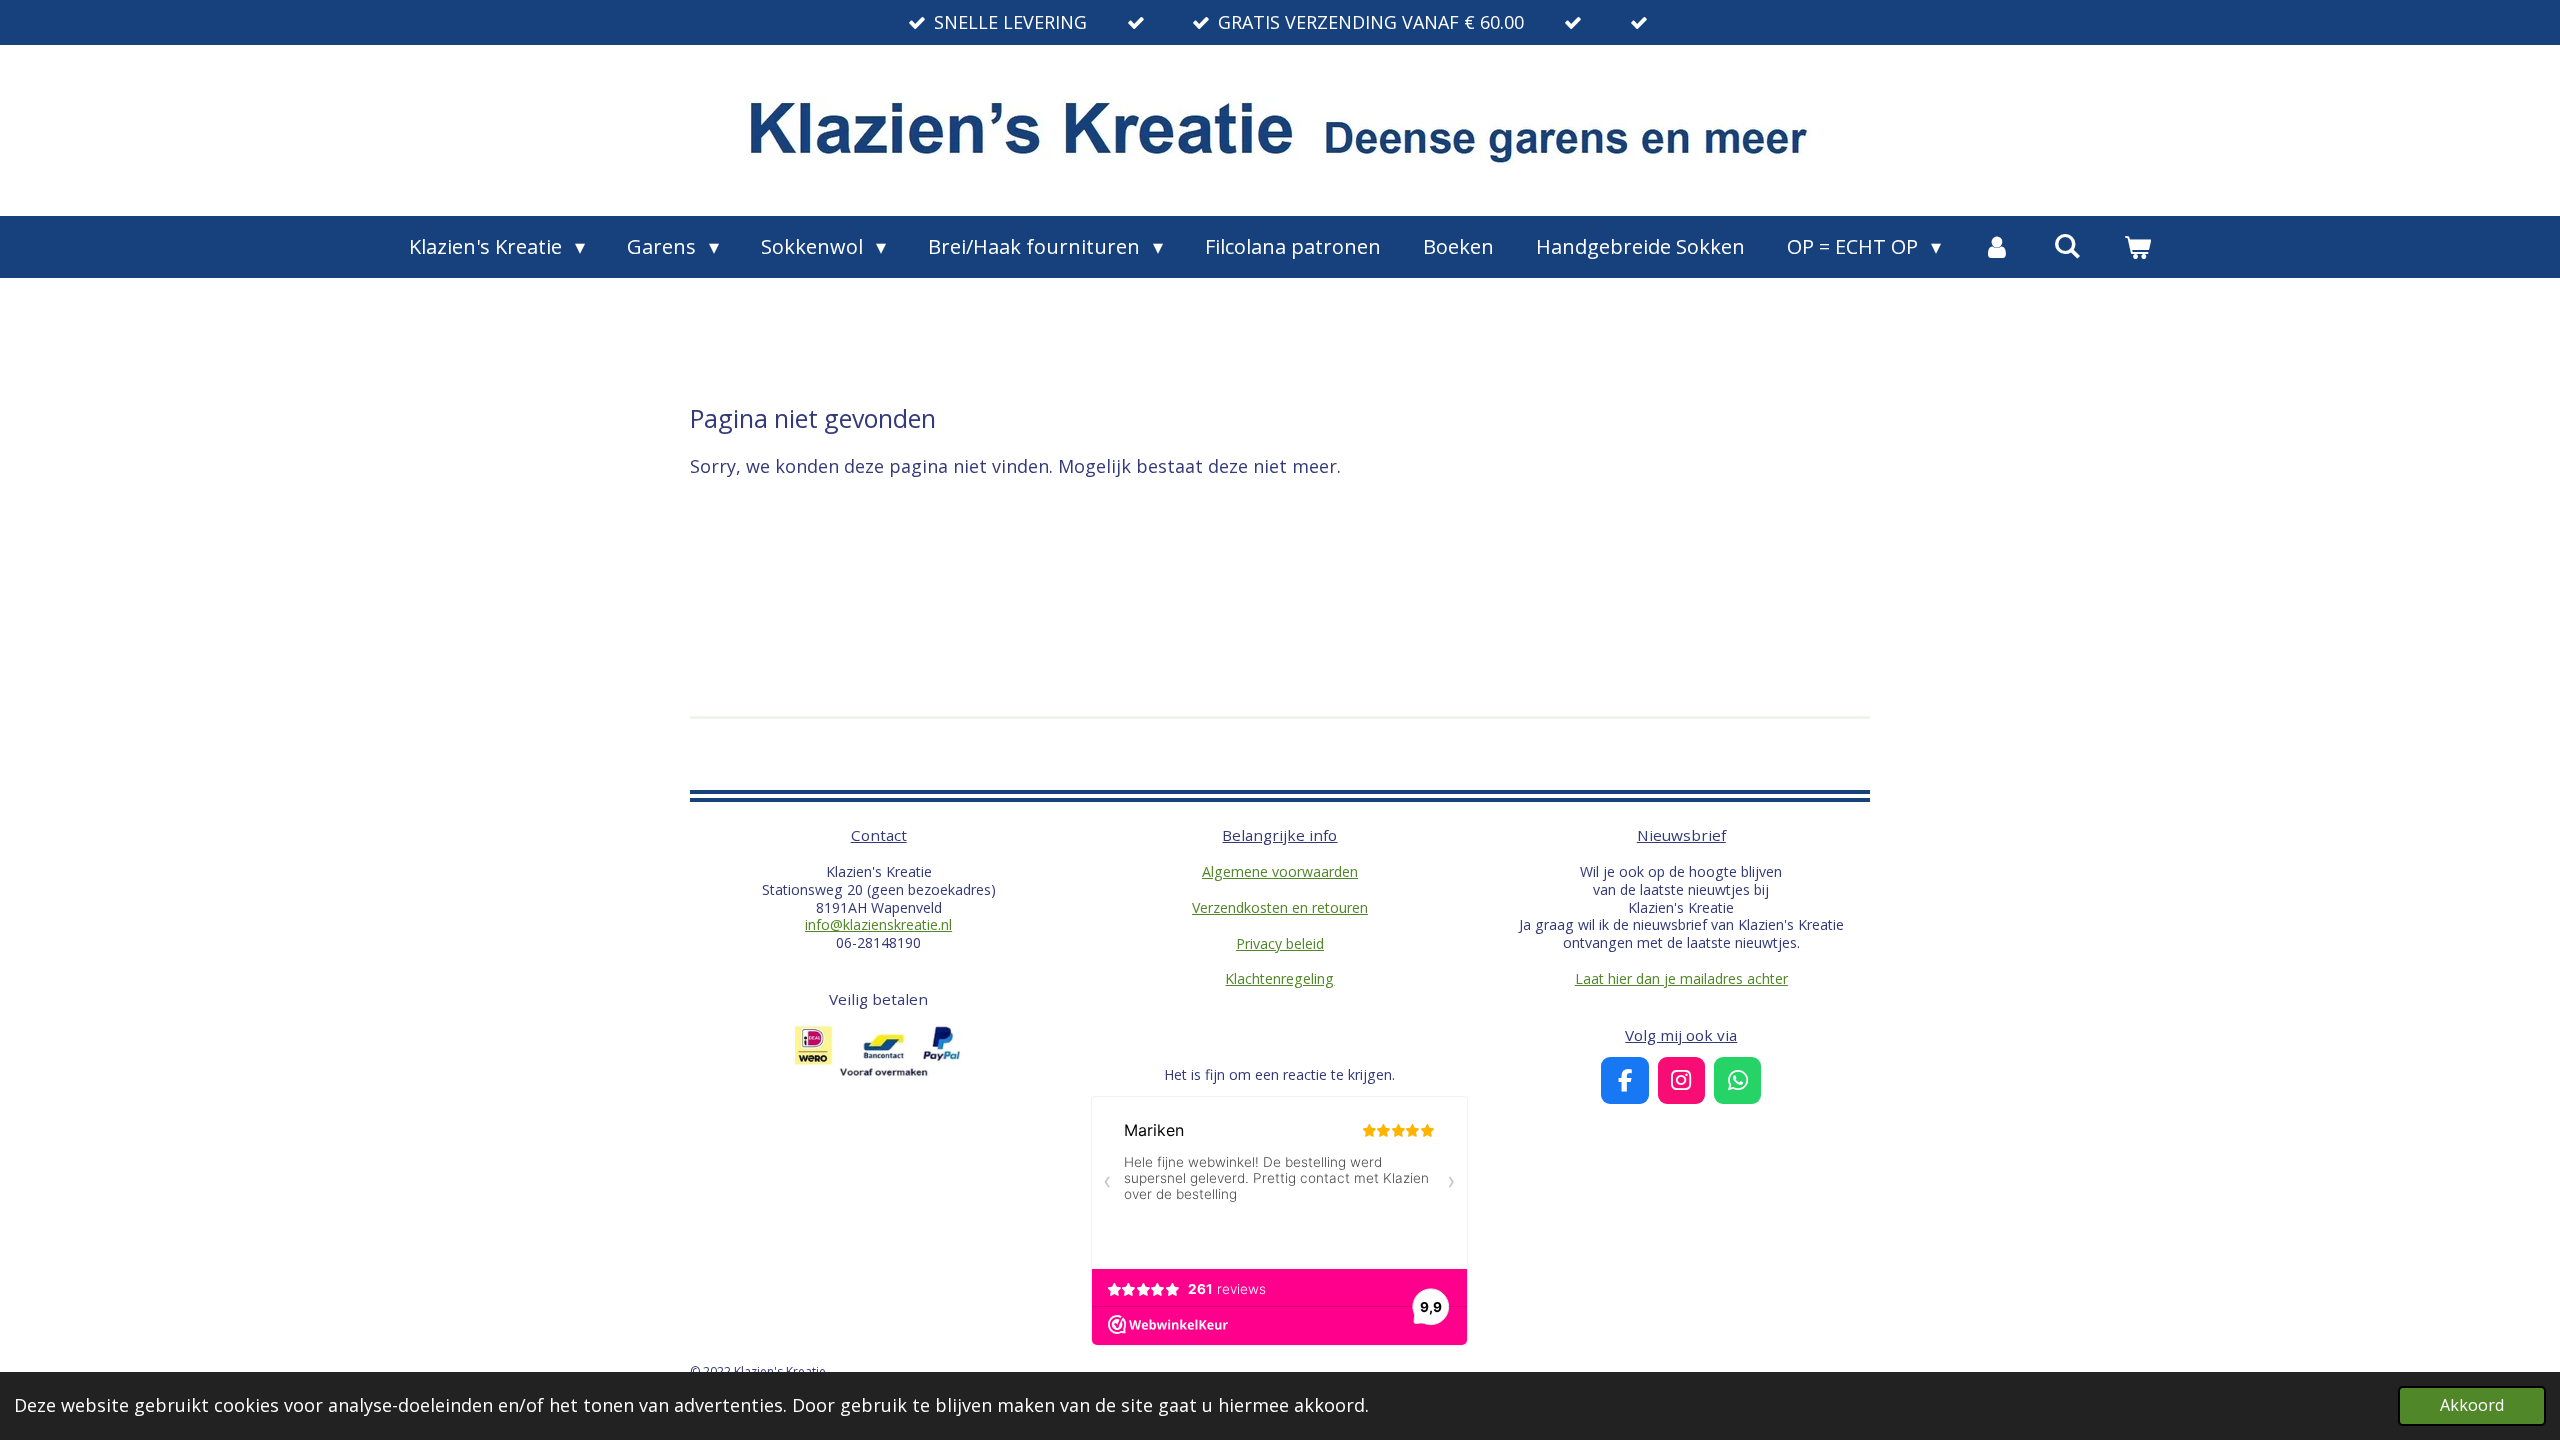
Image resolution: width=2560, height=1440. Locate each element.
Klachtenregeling (1279, 978)
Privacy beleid (1280, 943)
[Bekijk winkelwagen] (2137, 247)
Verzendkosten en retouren (1280, 907)
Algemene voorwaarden (1280, 871)
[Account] (1997, 247)
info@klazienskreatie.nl (878, 924)
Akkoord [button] (2472, 1405)
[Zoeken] (2067, 245)
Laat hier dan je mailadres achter (1681, 978)
